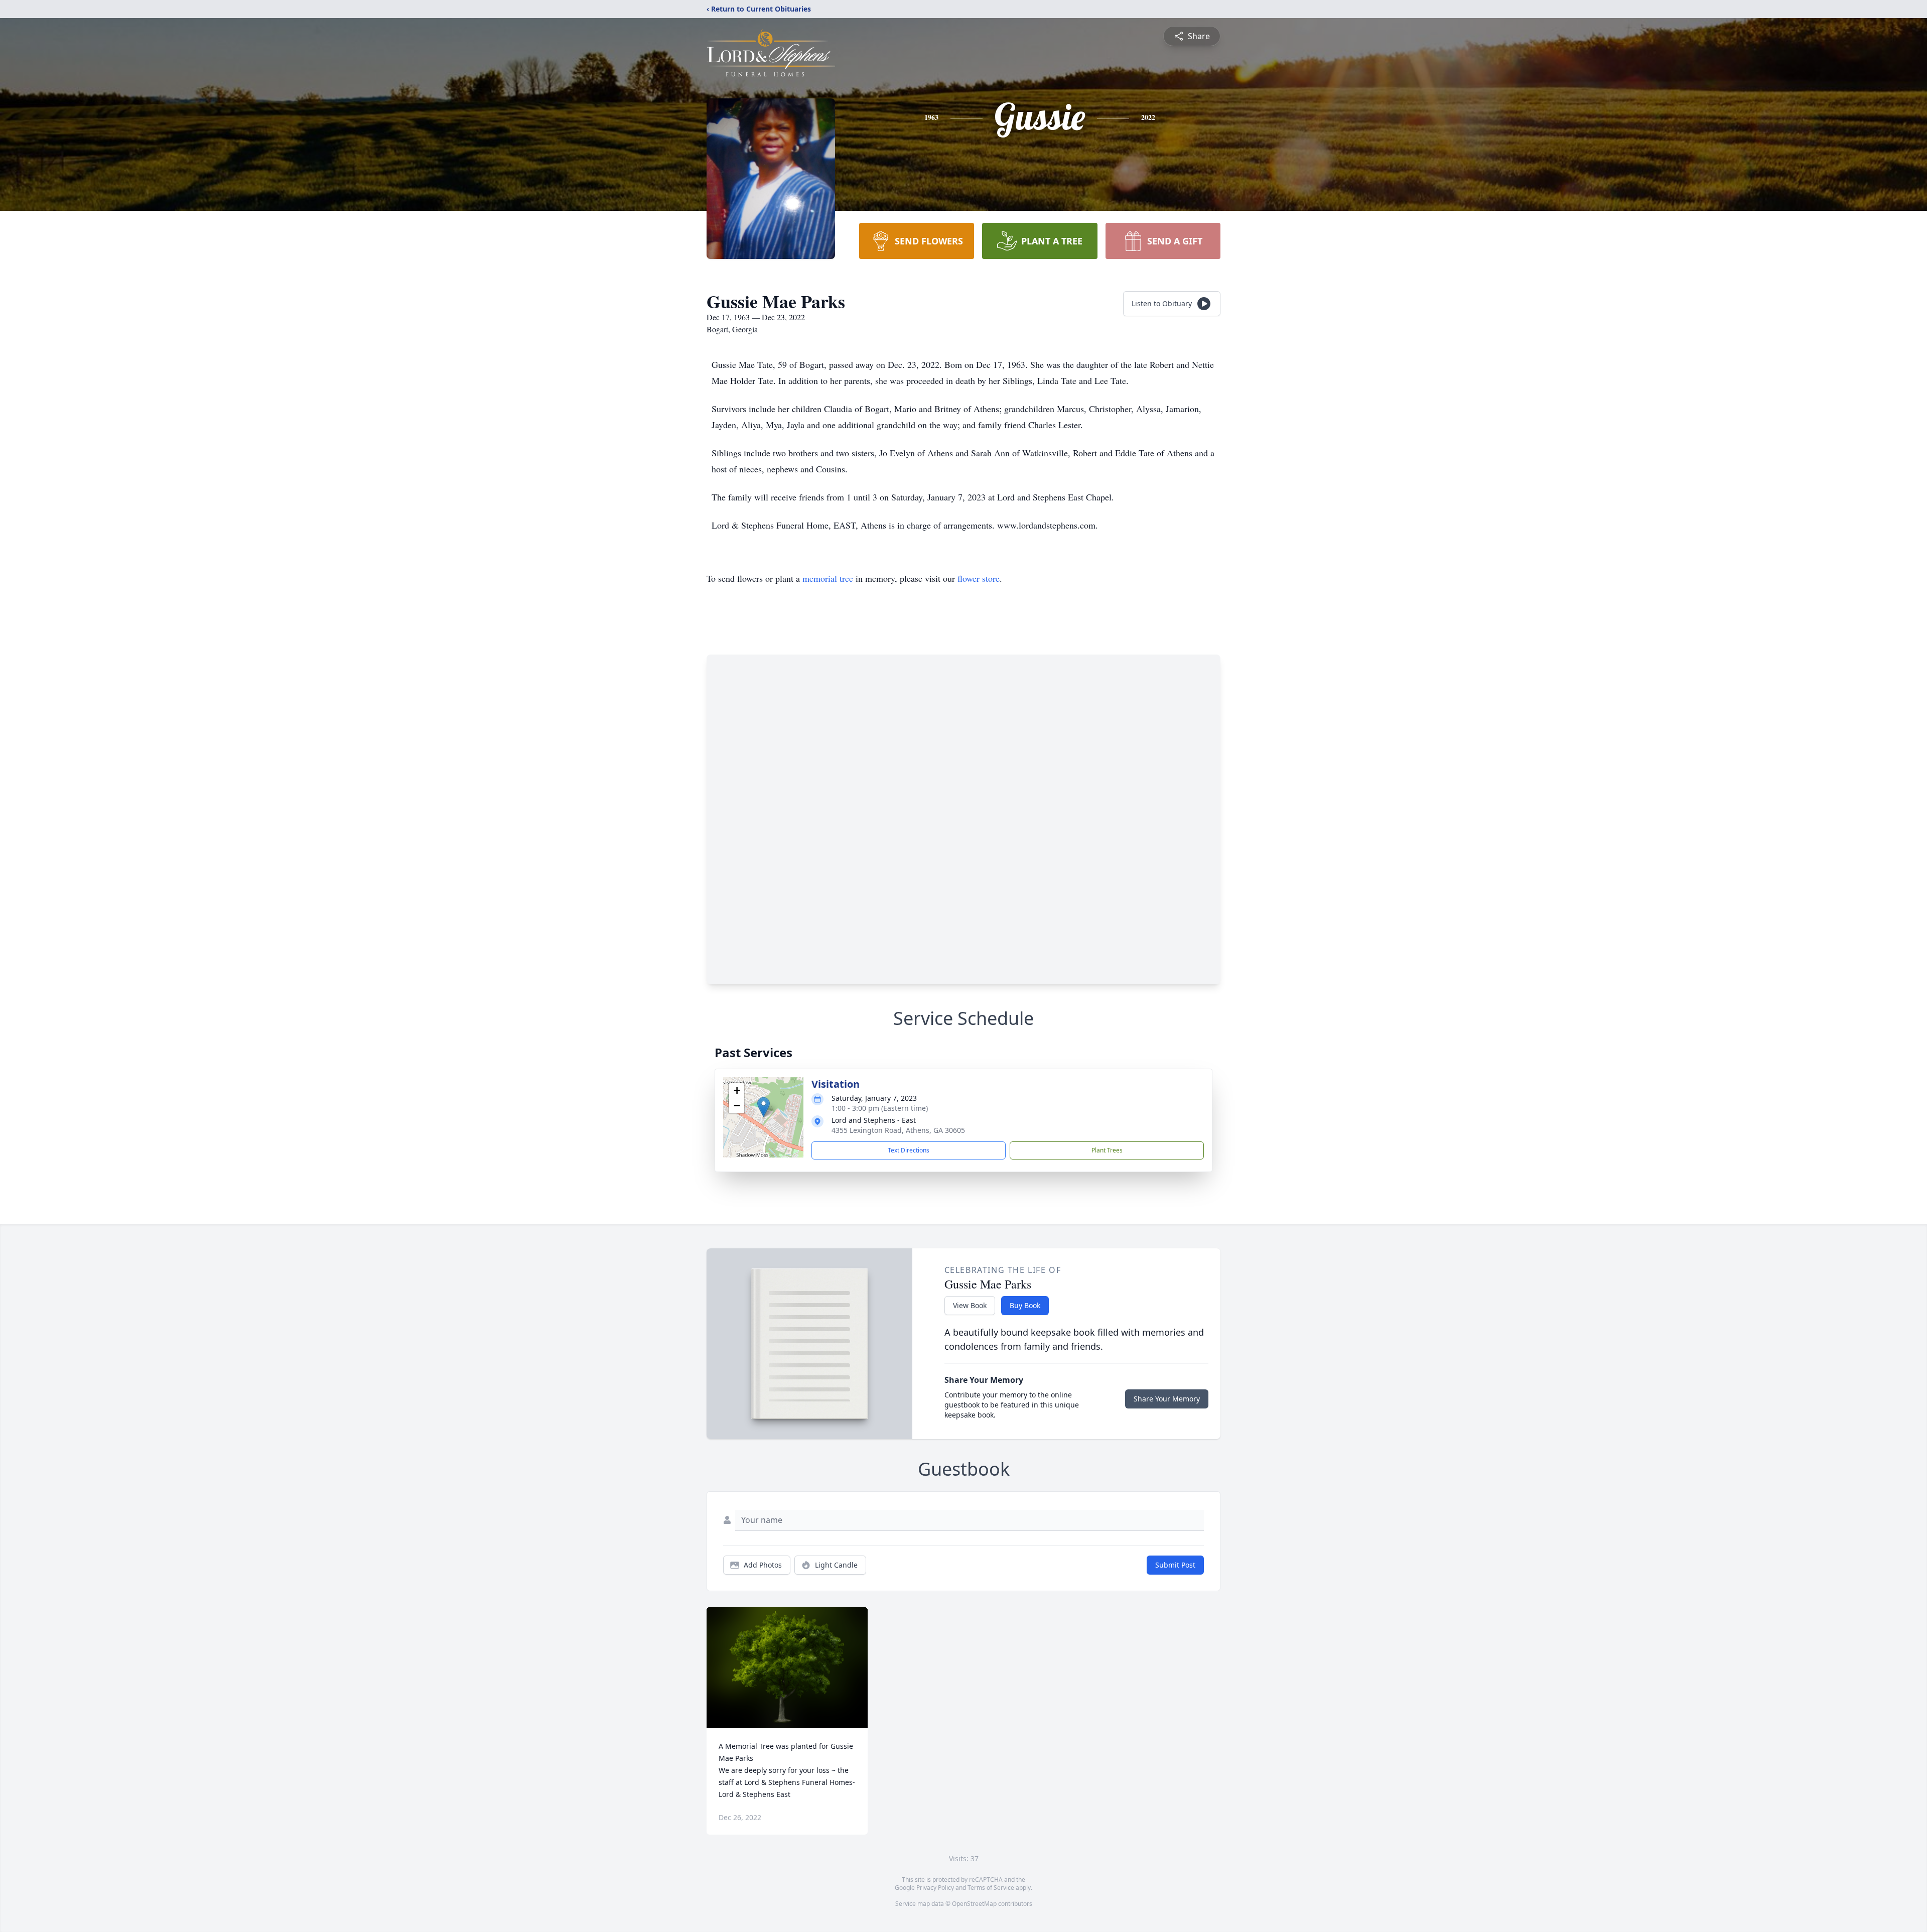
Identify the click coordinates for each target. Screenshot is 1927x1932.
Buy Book (1025, 1305)
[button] (764, 1107)
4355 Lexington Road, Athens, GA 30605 (898, 1130)
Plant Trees (1107, 1150)
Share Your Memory (1167, 1399)
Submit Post (1175, 1565)
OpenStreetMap (974, 1904)
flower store (979, 578)
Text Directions (909, 1150)
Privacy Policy (935, 1888)
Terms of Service (991, 1888)
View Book (970, 1305)
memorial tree (828, 578)
